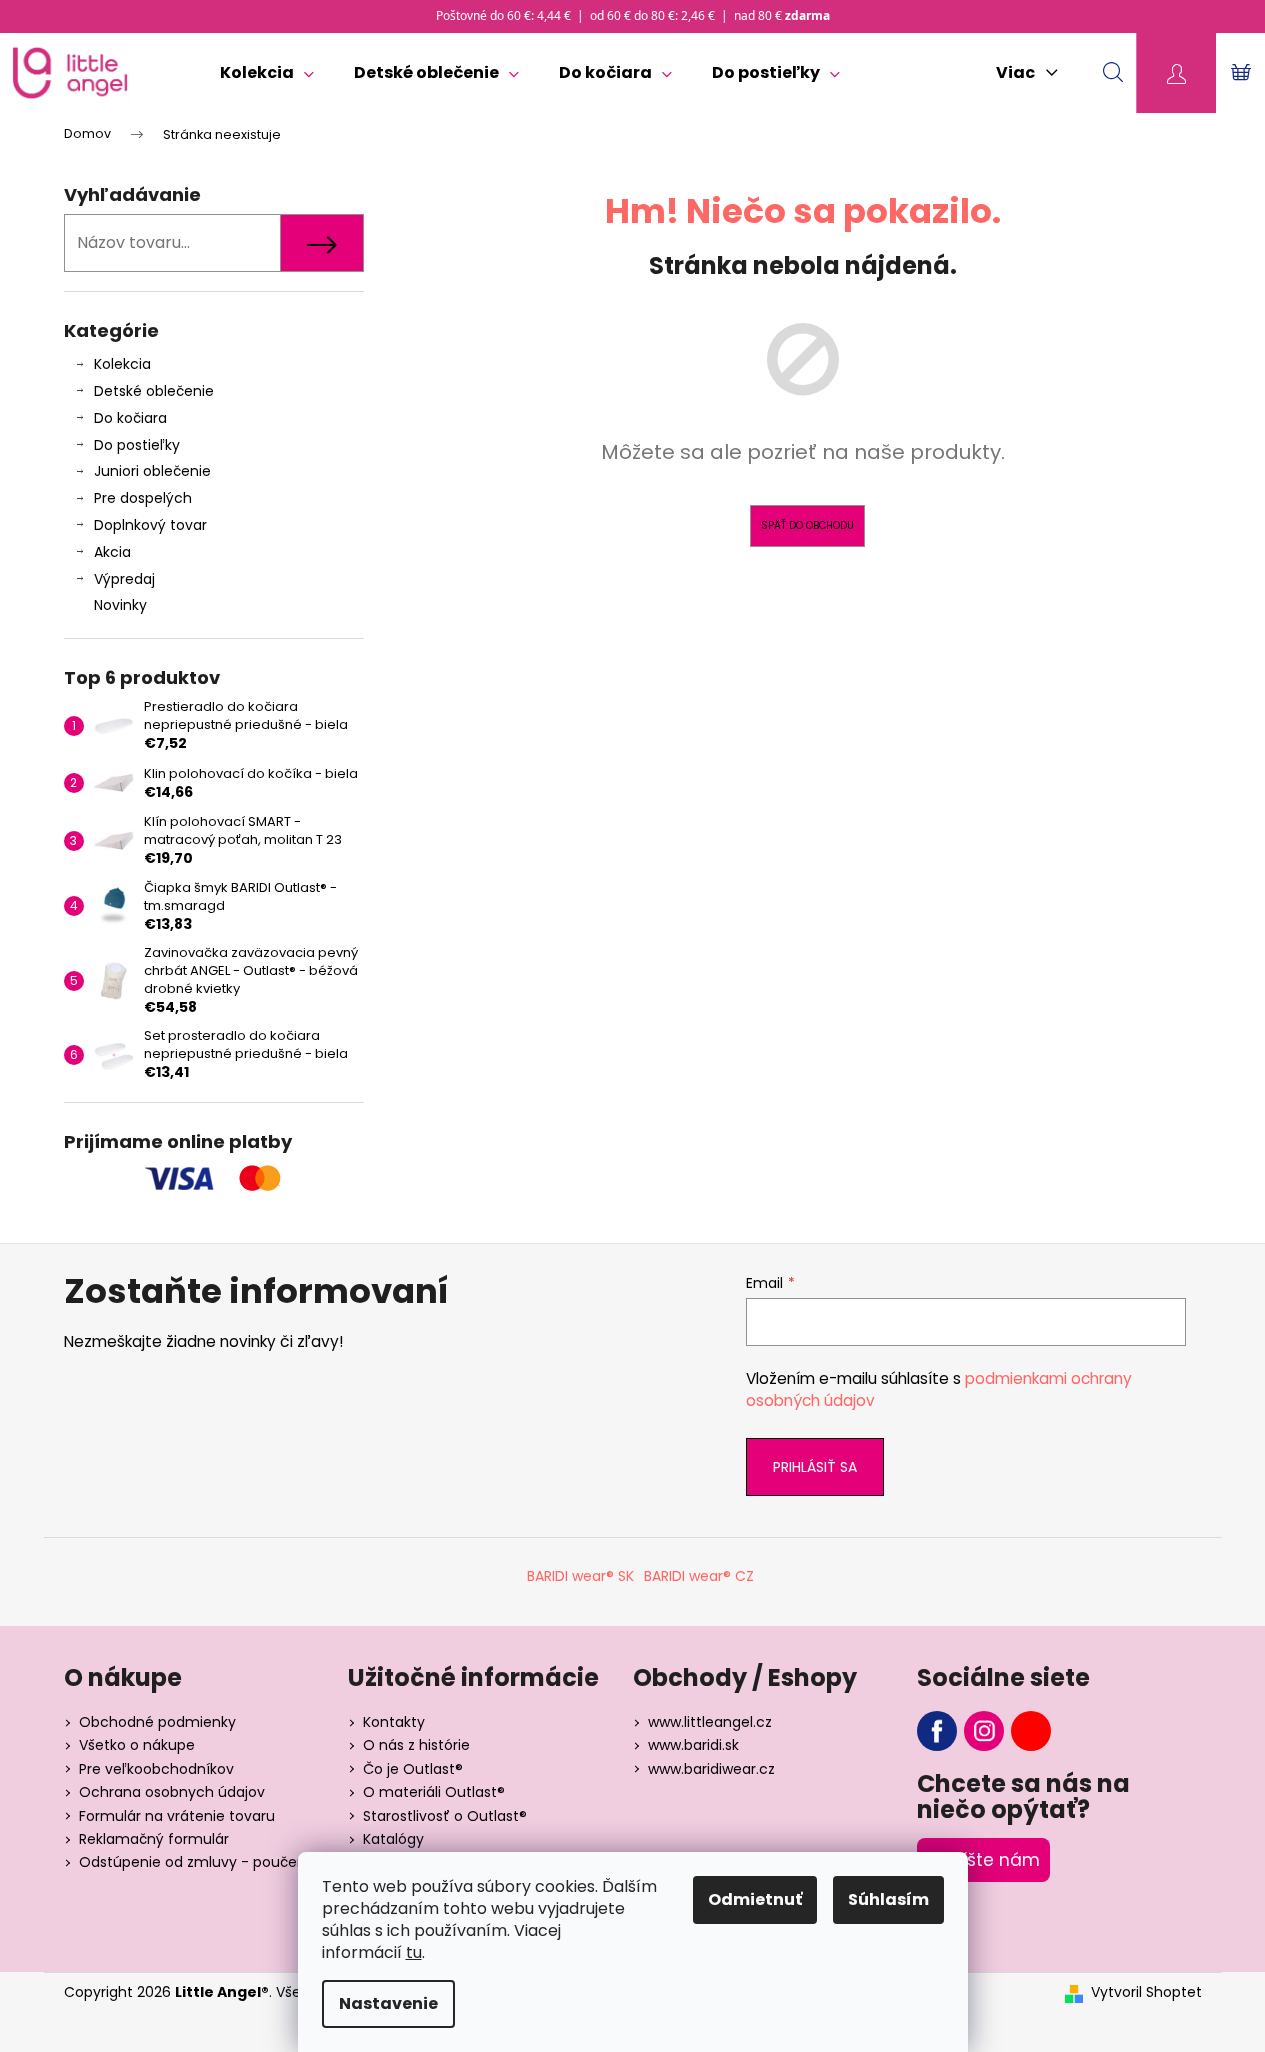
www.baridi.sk (693, 1745)
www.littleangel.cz (710, 1722)
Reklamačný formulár (154, 1839)
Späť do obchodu (807, 525)
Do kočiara (130, 418)
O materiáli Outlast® (434, 1792)
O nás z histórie (416, 1745)
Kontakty (394, 1722)
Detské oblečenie (154, 391)
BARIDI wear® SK (580, 1576)
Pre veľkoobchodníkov (156, 1769)
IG (984, 1731)
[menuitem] (267, 73)
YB (1031, 1731)
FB (937, 1731)
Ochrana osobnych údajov (172, 1792)
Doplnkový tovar (150, 525)
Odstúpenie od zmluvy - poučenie (198, 1862)
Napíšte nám (983, 1860)
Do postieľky (137, 445)
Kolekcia (122, 364)
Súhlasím (888, 1899)
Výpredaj (124, 579)
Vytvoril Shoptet (1146, 1992)
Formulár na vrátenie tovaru (177, 1816)
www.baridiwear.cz (711, 1769)
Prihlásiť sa (815, 1467)
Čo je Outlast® (413, 1769)
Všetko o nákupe (137, 1745)
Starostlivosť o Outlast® (445, 1816)
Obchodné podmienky (157, 1722)
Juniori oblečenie (152, 471)
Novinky (120, 605)
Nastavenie (388, 2003)
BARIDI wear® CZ (699, 1576)
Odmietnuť (755, 1899)
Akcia (112, 552)
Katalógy (393, 1839)
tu (414, 1952)
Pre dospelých (143, 498)
